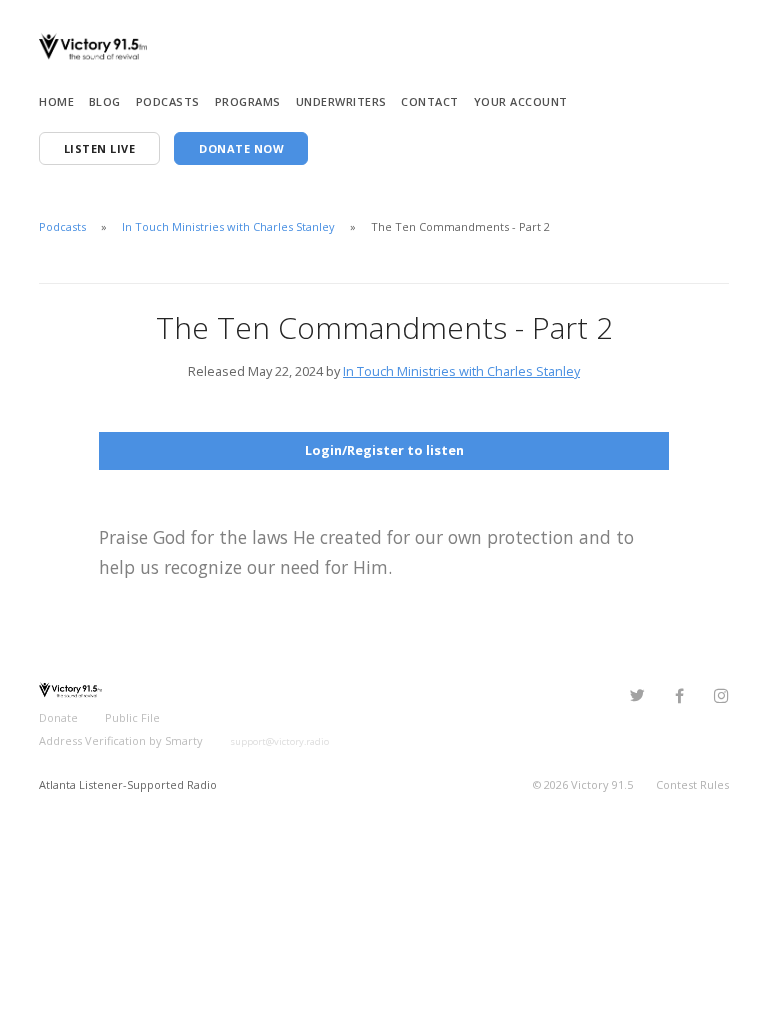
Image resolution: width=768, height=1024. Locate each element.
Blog (105, 101)
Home (56, 101)
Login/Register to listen (384, 450)
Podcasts (168, 101)
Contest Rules (692, 784)
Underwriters (341, 101)
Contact (430, 101)
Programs (248, 101)
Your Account (521, 101)
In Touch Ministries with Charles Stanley (230, 226)
